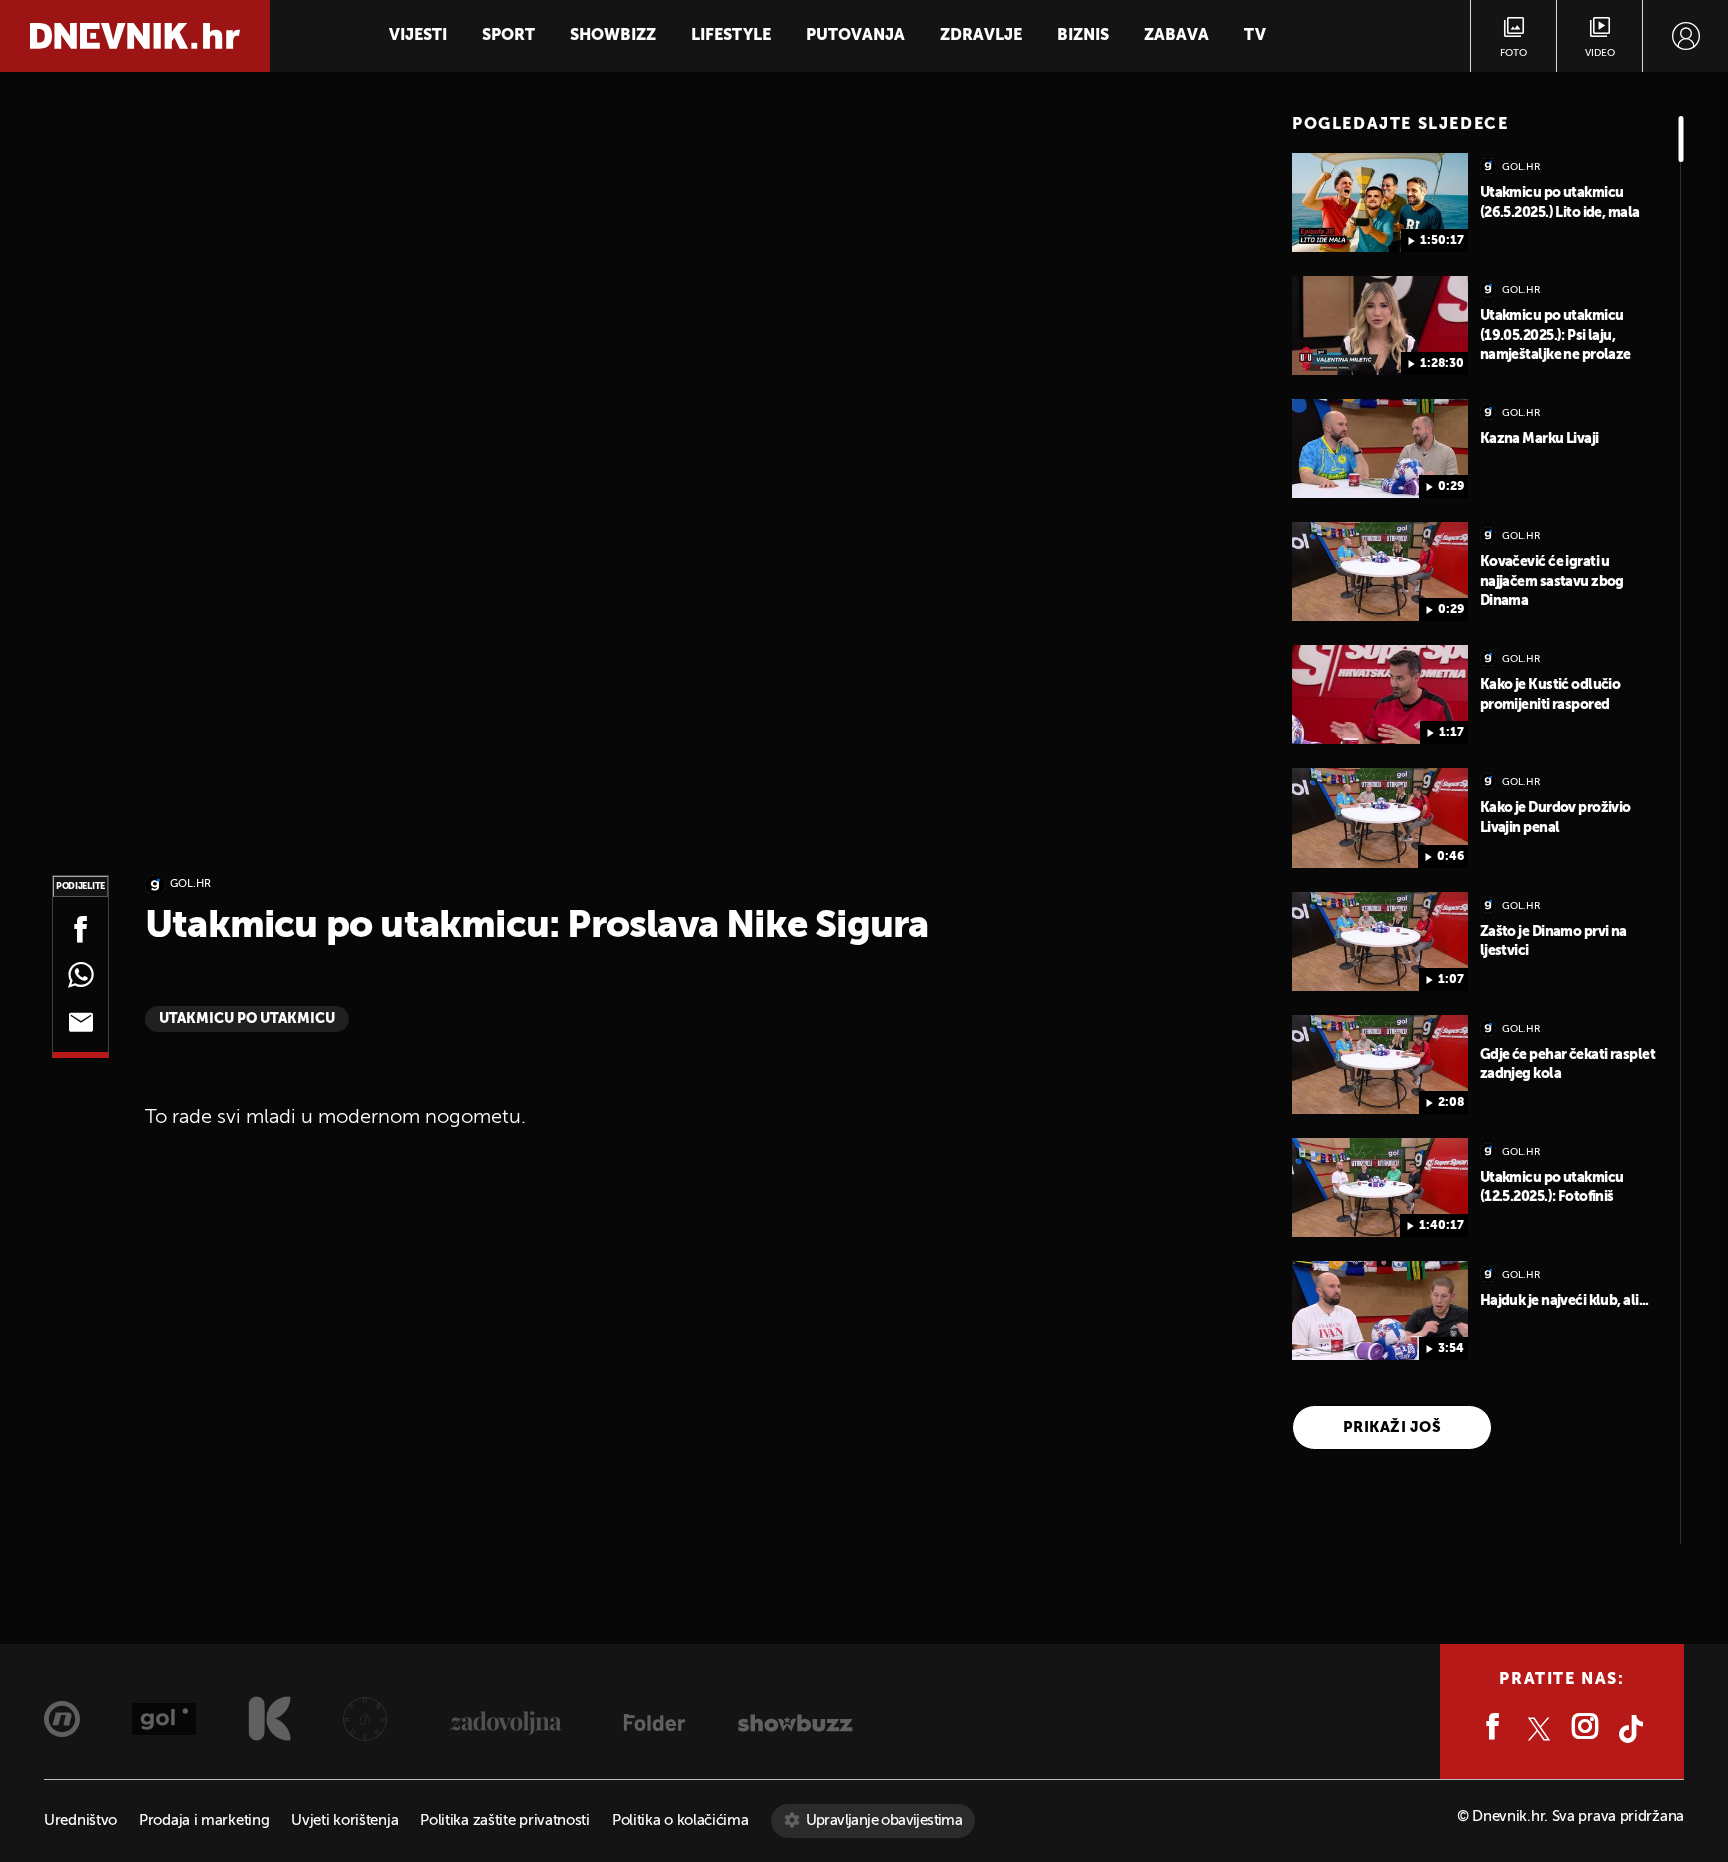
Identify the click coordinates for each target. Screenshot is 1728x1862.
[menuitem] (1685, 36)
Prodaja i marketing (204, 1820)
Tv (1255, 36)
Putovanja (855, 36)
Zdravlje (981, 36)
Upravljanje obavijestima (884, 1820)
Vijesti (418, 36)
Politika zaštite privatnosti (505, 1820)
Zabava (1176, 36)
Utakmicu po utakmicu (247, 1019)
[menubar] (1685, 36)
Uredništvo (80, 1820)
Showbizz (613, 36)
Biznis (1083, 36)
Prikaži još (1392, 1427)
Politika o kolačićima (680, 1820)
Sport (508, 36)
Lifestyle (731, 36)
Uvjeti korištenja (344, 1820)
